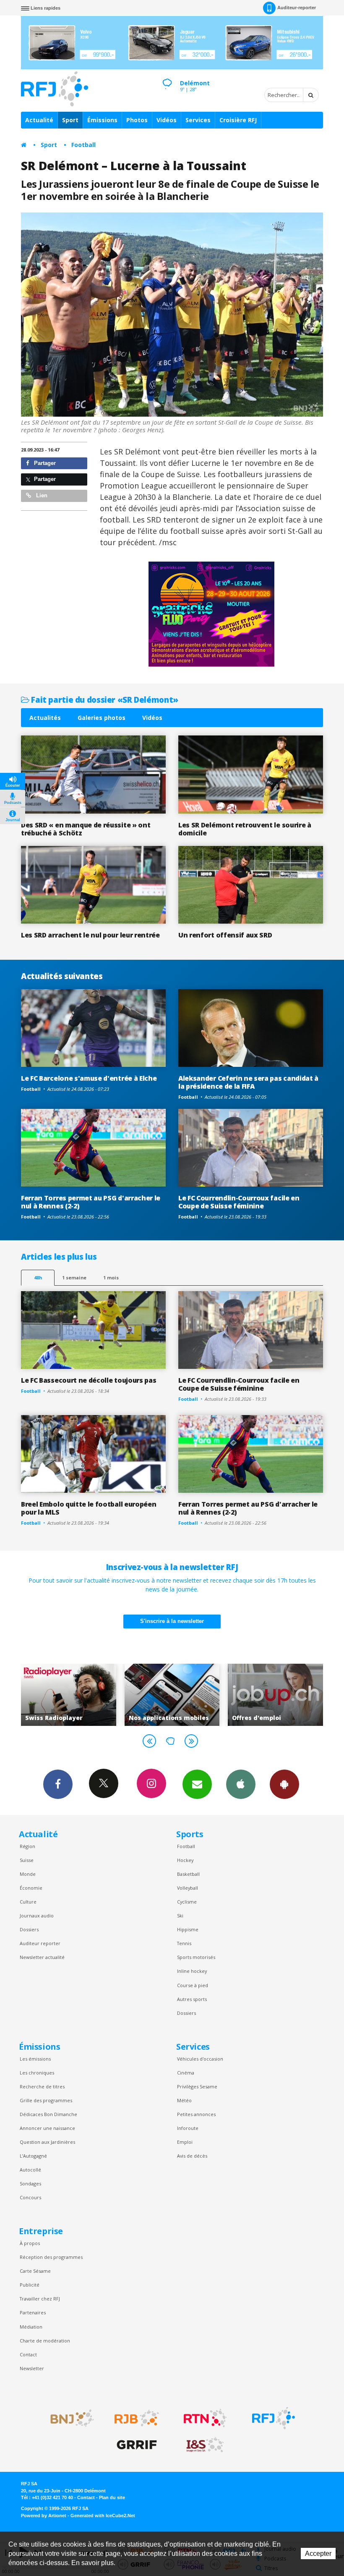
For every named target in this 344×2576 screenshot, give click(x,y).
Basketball (188, 1874)
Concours (30, 2197)
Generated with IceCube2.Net (103, 2516)
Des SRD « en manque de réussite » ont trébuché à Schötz (86, 829)
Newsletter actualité (42, 1957)
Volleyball (188, 1888)
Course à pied (193, 1985)
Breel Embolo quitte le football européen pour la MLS (89, 1508)
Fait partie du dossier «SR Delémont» (104, 700)
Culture (28, 1902)
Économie (31, 1888)
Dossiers (29, 1929)
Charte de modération (45, 2341)
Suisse (27, 1860)
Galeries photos (102, 718)
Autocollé (30, 2170)
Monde (28, 1874)
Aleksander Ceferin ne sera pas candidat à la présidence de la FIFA (248, 1082)
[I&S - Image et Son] (205, 2445)
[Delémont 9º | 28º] (167, 76)
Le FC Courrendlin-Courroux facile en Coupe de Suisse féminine (239, 1202)
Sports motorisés (196, 1957)
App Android (284, 1784)
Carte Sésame (35, 2271)
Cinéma (186, 2073)
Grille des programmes (46, 2100)
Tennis (184, 1943)
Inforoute (188, 2128)
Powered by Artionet (44, 2516)
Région (27, 1846)
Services (198, 120)
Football (83, 145)
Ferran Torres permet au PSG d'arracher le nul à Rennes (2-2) (91, 1202)
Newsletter (32, 2368)
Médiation (31, 2327)
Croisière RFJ (238, 120)
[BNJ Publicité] (68, 2418)
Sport (70, 120)
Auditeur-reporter (297, 8)
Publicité (30, 2285)
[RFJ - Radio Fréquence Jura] (274, 2418)
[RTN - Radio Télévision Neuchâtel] (205, 2418)
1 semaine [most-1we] (74, 1277)
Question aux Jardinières (47, 2142)
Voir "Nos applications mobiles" (69, 1695)
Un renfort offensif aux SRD (225, 935)
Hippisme (188, 1929)
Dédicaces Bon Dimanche (48, 2114)
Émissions (102, 120)
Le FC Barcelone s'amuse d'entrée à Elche (89, 1078)
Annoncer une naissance (47, 2128)
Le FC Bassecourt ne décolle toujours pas (89, 1380)
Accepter (318, 2554)
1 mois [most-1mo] (111, 1277)
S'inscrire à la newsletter (172, 1621)
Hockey (185, 1860)
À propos (30, 2243)
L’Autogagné (33, 2156)
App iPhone (241, 1784)
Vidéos (167, 120)
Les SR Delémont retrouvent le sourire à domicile (245, 829)
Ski (180, 1916)
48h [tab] (38, 1277)
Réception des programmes (51, 2257)
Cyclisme (187, 1902)
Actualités (45, 718)
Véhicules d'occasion (200, 2059)
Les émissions (35, 2059)
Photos (137, 120)
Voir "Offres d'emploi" (172, 1695)
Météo (184, 2100)
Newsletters (197, 1784)
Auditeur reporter (40, 1943)
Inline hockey (192, 1971)
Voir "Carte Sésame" (275, 1695)
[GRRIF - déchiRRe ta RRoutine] (137, 2445)
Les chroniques (37, 2073)
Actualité (39, 120)
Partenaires (33, 2312)
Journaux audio (37, 1916)
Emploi (185, 2142)
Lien (41, 495)
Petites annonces (196, 2114)
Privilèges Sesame (197, 2086)
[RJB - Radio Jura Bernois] (137, 2418)
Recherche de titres (42, 2086)
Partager (44, 463)
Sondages (30, 2183)
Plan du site (112, 2497)
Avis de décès (192, 2156)
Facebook (58, 1784)
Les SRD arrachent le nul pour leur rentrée (90, 935)
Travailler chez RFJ (40, 2299)
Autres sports (192, 1999)
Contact (28, 2354)
